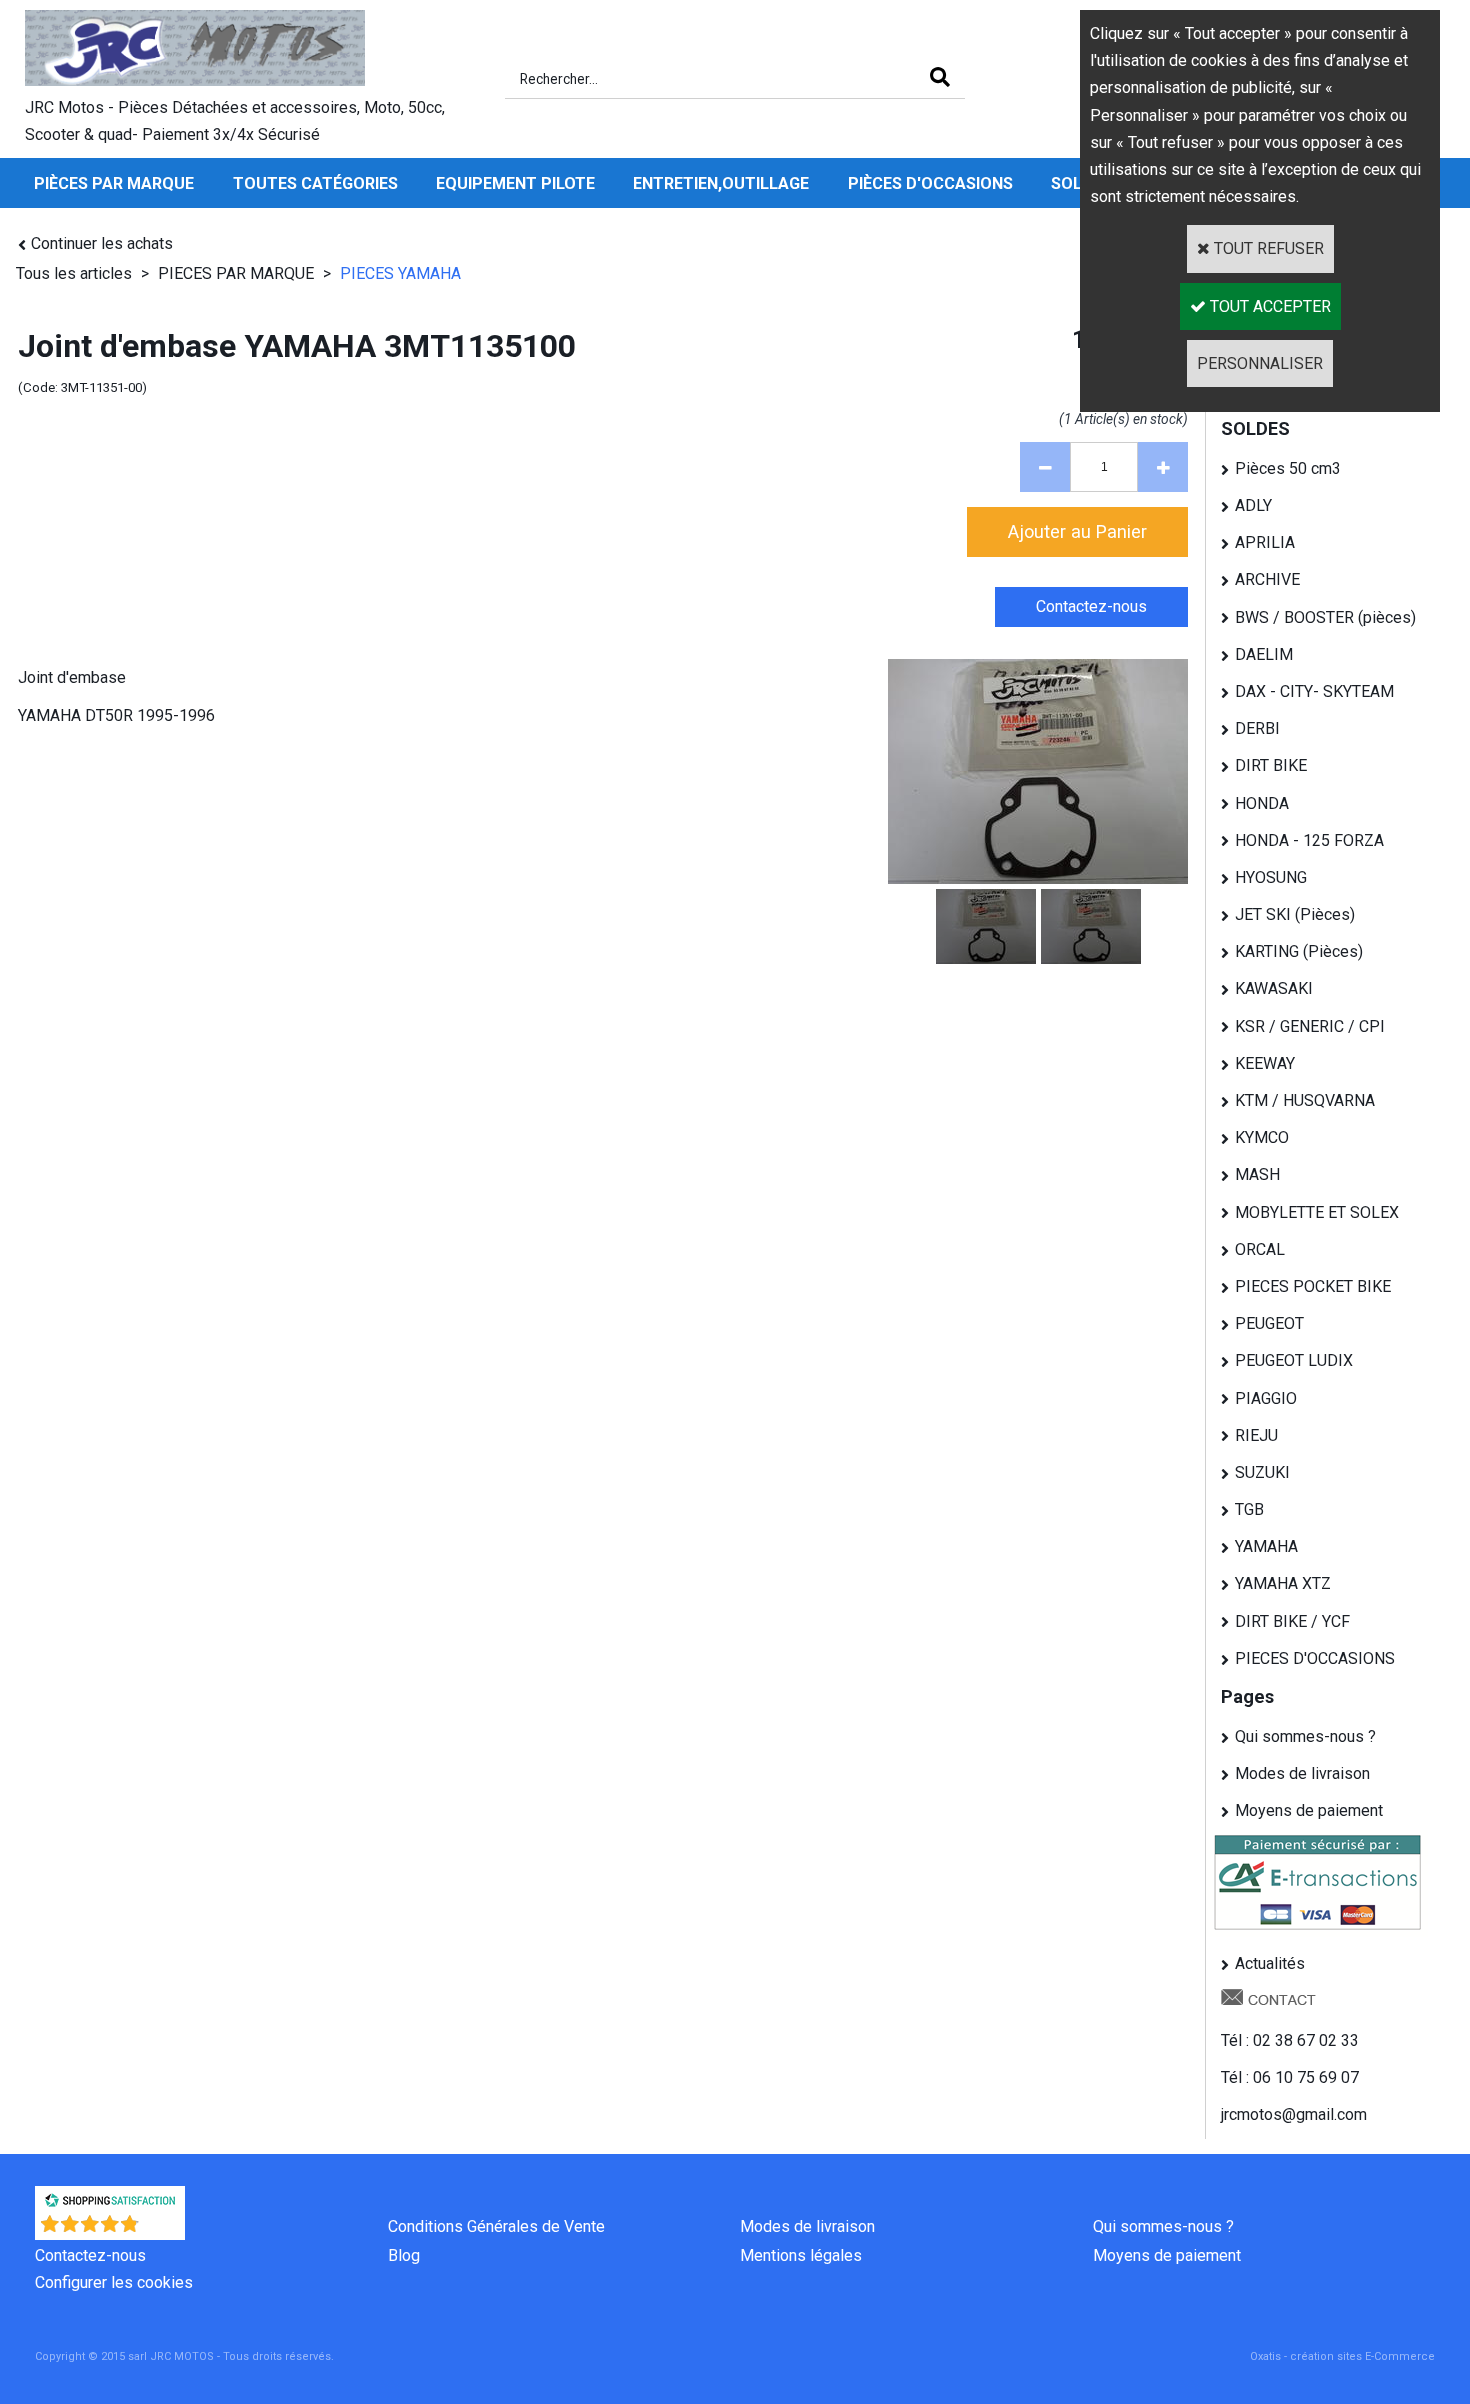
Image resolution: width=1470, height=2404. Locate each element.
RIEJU (1256, 1435)
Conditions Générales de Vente (496, 2226)
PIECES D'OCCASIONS (1315, 1658)
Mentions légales (801, 2255)
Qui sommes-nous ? (1305, 1736)
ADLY (1253, 505)
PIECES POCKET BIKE (1313, 1286)
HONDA (1262, 803)
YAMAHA (1266, 1546)
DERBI (1257, 728)
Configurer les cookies (114, 2282)
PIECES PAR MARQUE (238, 273)
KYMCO (1262, 1137)
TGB (1249, 1509)
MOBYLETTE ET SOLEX (1317, 1212)
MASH (1257, 1174)
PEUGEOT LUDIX (1294, 1360)
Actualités (1270, 1963)
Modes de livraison (1302, 1773)
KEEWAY (1265, 1063)
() (162, 2229)
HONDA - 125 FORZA (1309, 840)
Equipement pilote (515, 183)
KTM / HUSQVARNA (1305, 1100)
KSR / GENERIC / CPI (1310, 1026)
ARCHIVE (1267, 579)
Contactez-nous (90, 2255)
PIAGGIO (1266, 1398)
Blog (404, 2255)
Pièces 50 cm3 (1288, 468)
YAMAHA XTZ (1283, 1583)
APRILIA (1265, 542)
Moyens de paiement (1309, 1810)
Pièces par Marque (114, 183)
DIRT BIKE (1271, 765)
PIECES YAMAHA (400, 273)
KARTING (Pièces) (1299, 951)
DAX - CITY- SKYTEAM (1314, 691)
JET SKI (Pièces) (1295, 914)
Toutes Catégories (315, 183)
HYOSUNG (1271, 877)
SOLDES (1255, 428)
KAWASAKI (1274, 988)
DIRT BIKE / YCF (1292, 1621)
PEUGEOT (1269, 1323)
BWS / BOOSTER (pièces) (1325, 617)
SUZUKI (1262, 1472)
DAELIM (1264, 654)
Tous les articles (74, 273)
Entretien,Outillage (721, 183)
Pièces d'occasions (930, 183)
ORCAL (1260, 1249)
